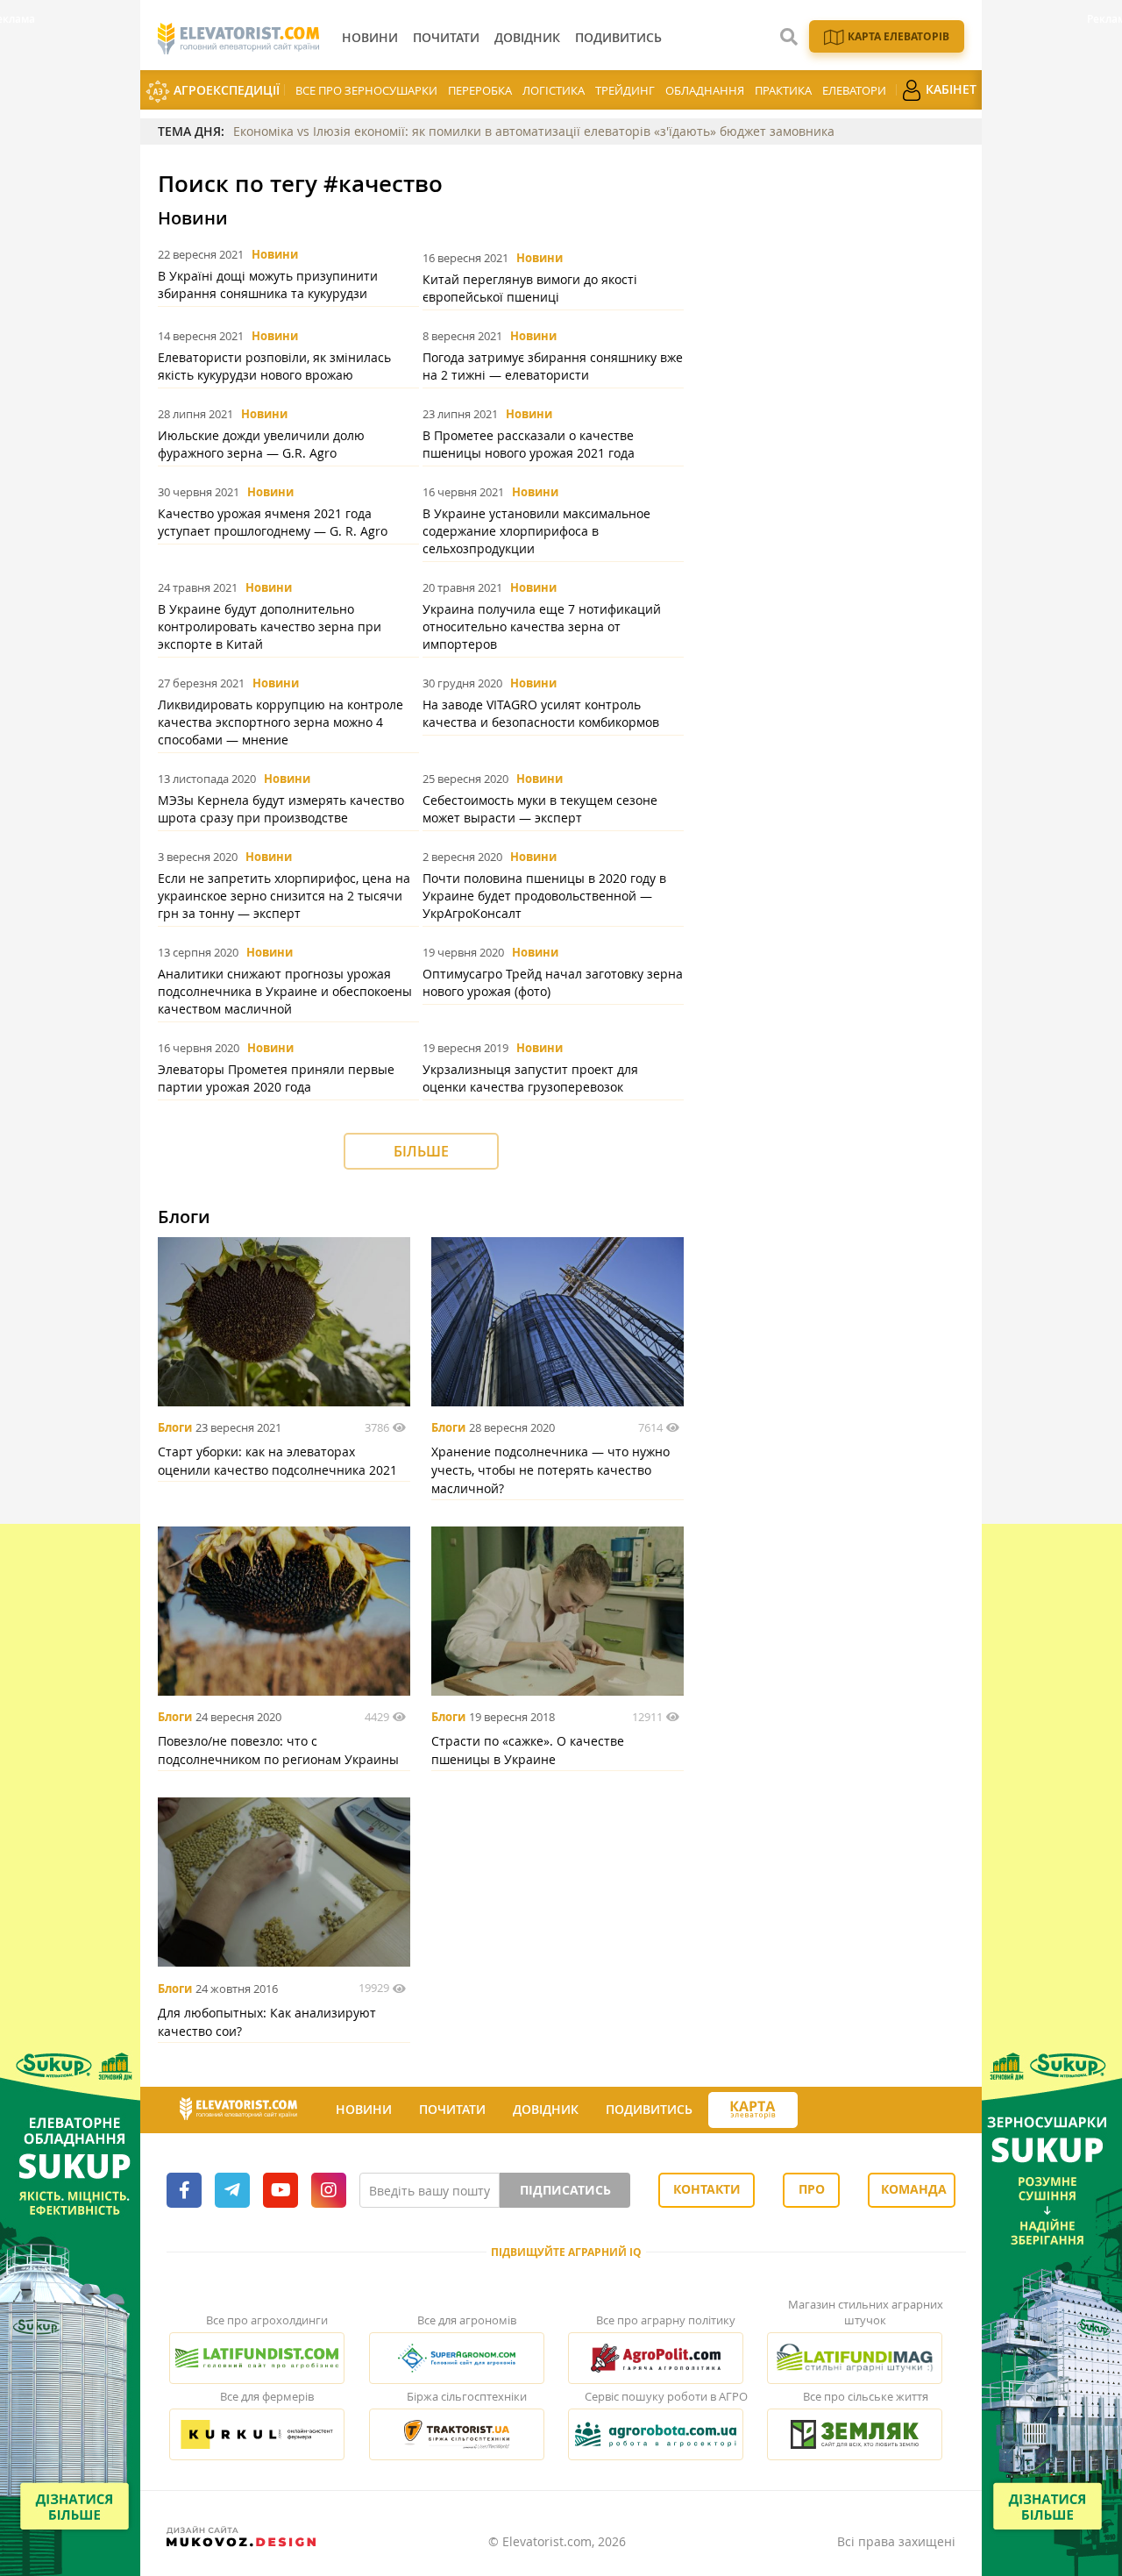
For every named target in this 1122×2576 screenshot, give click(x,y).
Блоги (175, 1427)
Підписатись (565, 2190)
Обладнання (705, 90)
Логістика (554, 90)
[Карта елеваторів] (753, 2110)
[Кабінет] (813, 2110)
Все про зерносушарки (366, 90)
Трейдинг (625, 90)
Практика (783, 90)
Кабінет (949, 89)
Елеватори (854, 90)
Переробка (480, 90)
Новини (275, 254)
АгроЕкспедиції (225, 90)
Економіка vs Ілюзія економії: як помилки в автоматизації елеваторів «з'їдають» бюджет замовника (534, 131)
